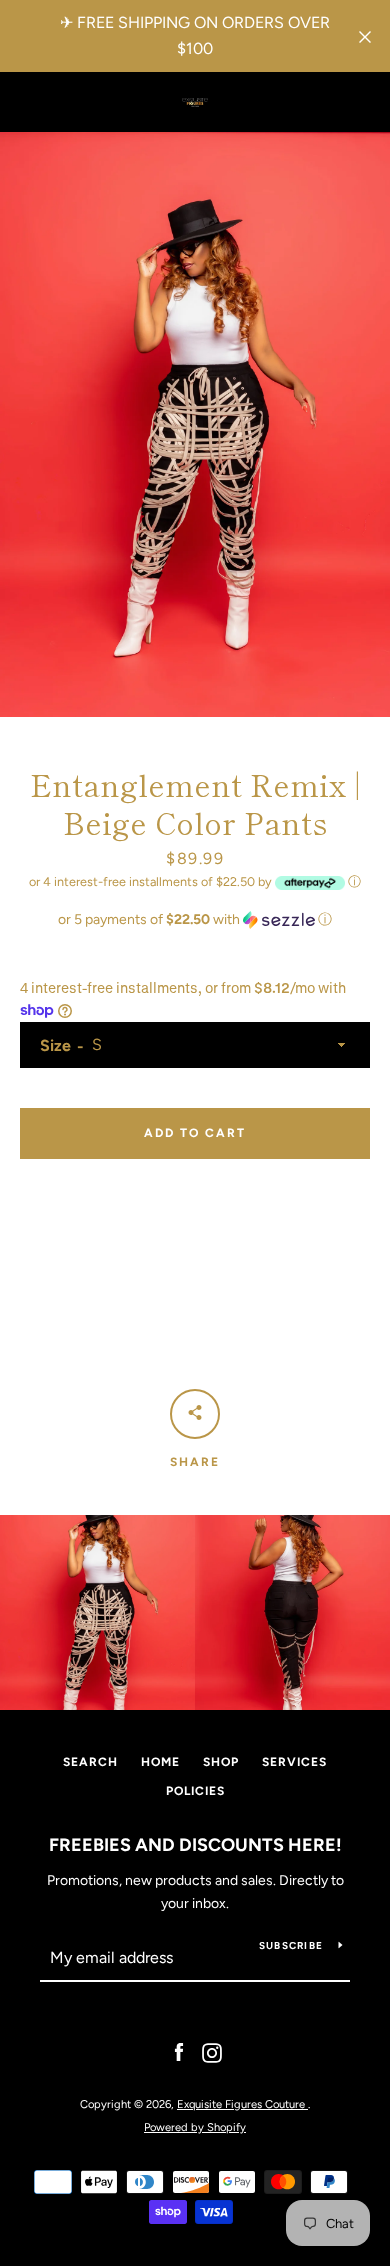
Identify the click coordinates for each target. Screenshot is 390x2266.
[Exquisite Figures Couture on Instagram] (212, 2052)
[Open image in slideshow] (195, 424)
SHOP (221, 1762)
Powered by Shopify (195, 2127)
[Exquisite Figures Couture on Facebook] (179, 2052)
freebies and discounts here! (195, 1845)
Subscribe (291, 1945)
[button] (195, 920)
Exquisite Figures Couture (242, 2104)
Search (90, 1762)
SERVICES (294, 1762)
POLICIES (195, 1791)
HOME (160, 1762)
